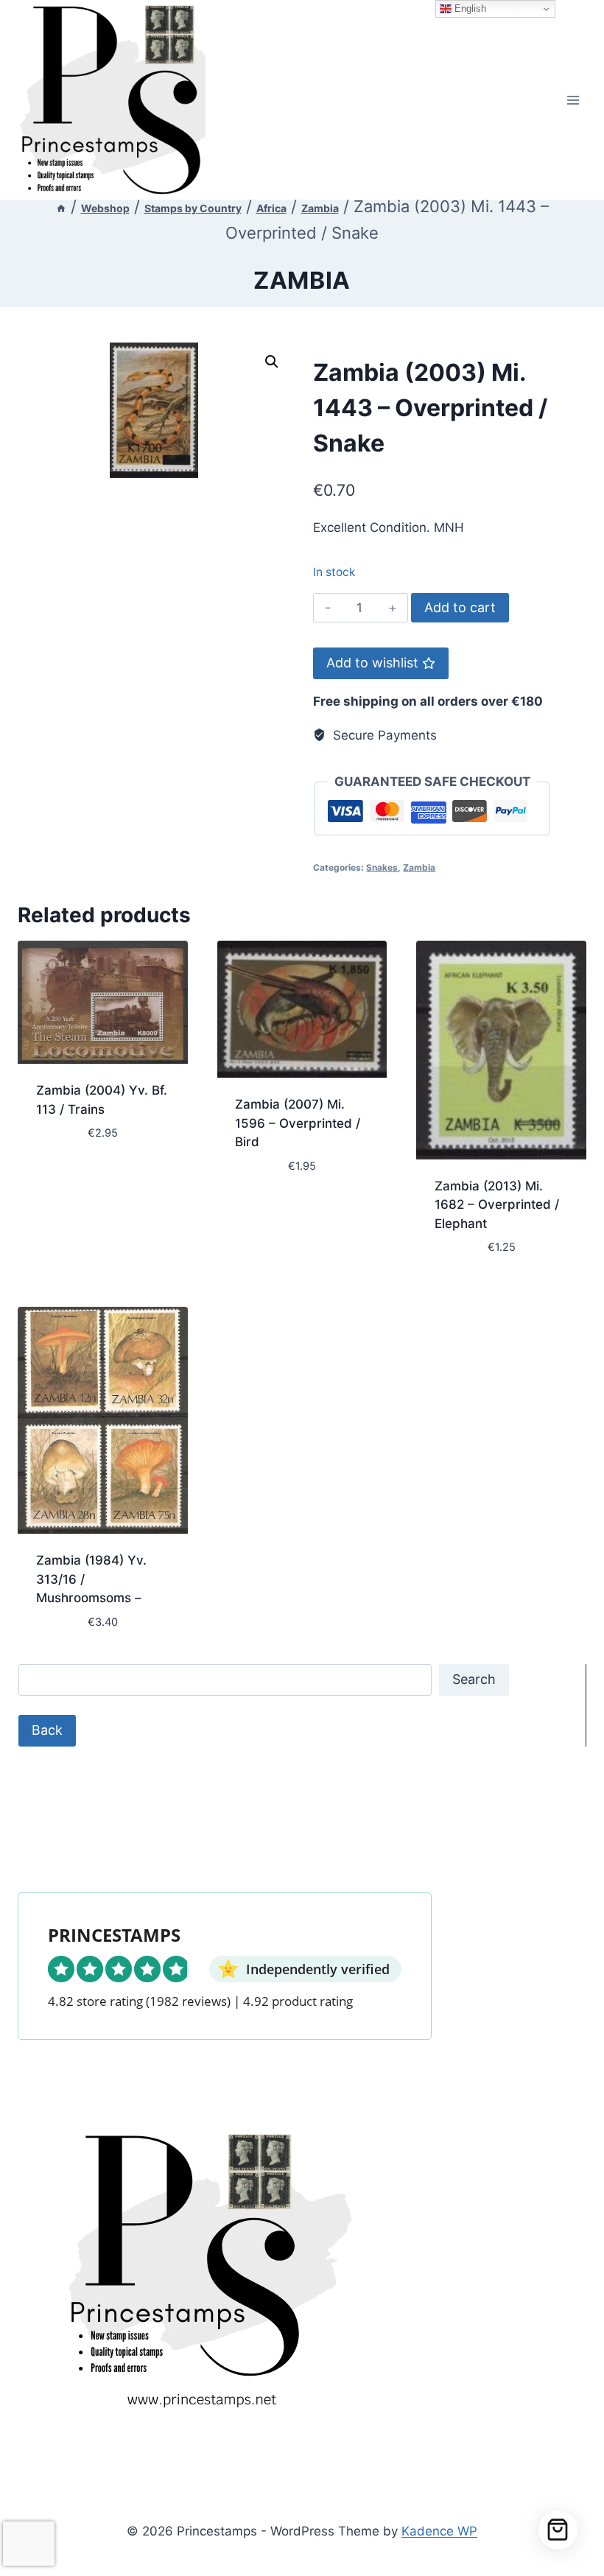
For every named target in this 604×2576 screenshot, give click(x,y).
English (469, 8)
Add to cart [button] (73, 1177)
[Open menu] (573, 100)
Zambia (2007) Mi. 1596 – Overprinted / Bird (298, 1123)
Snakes (382, 867)
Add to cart (460, 607)
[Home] (61, 208)
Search (474, 1679)
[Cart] (558, 2530)
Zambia (302, 280)
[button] (272, 362)
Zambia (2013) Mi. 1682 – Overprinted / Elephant (497, 1205)
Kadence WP (439, 2531)
